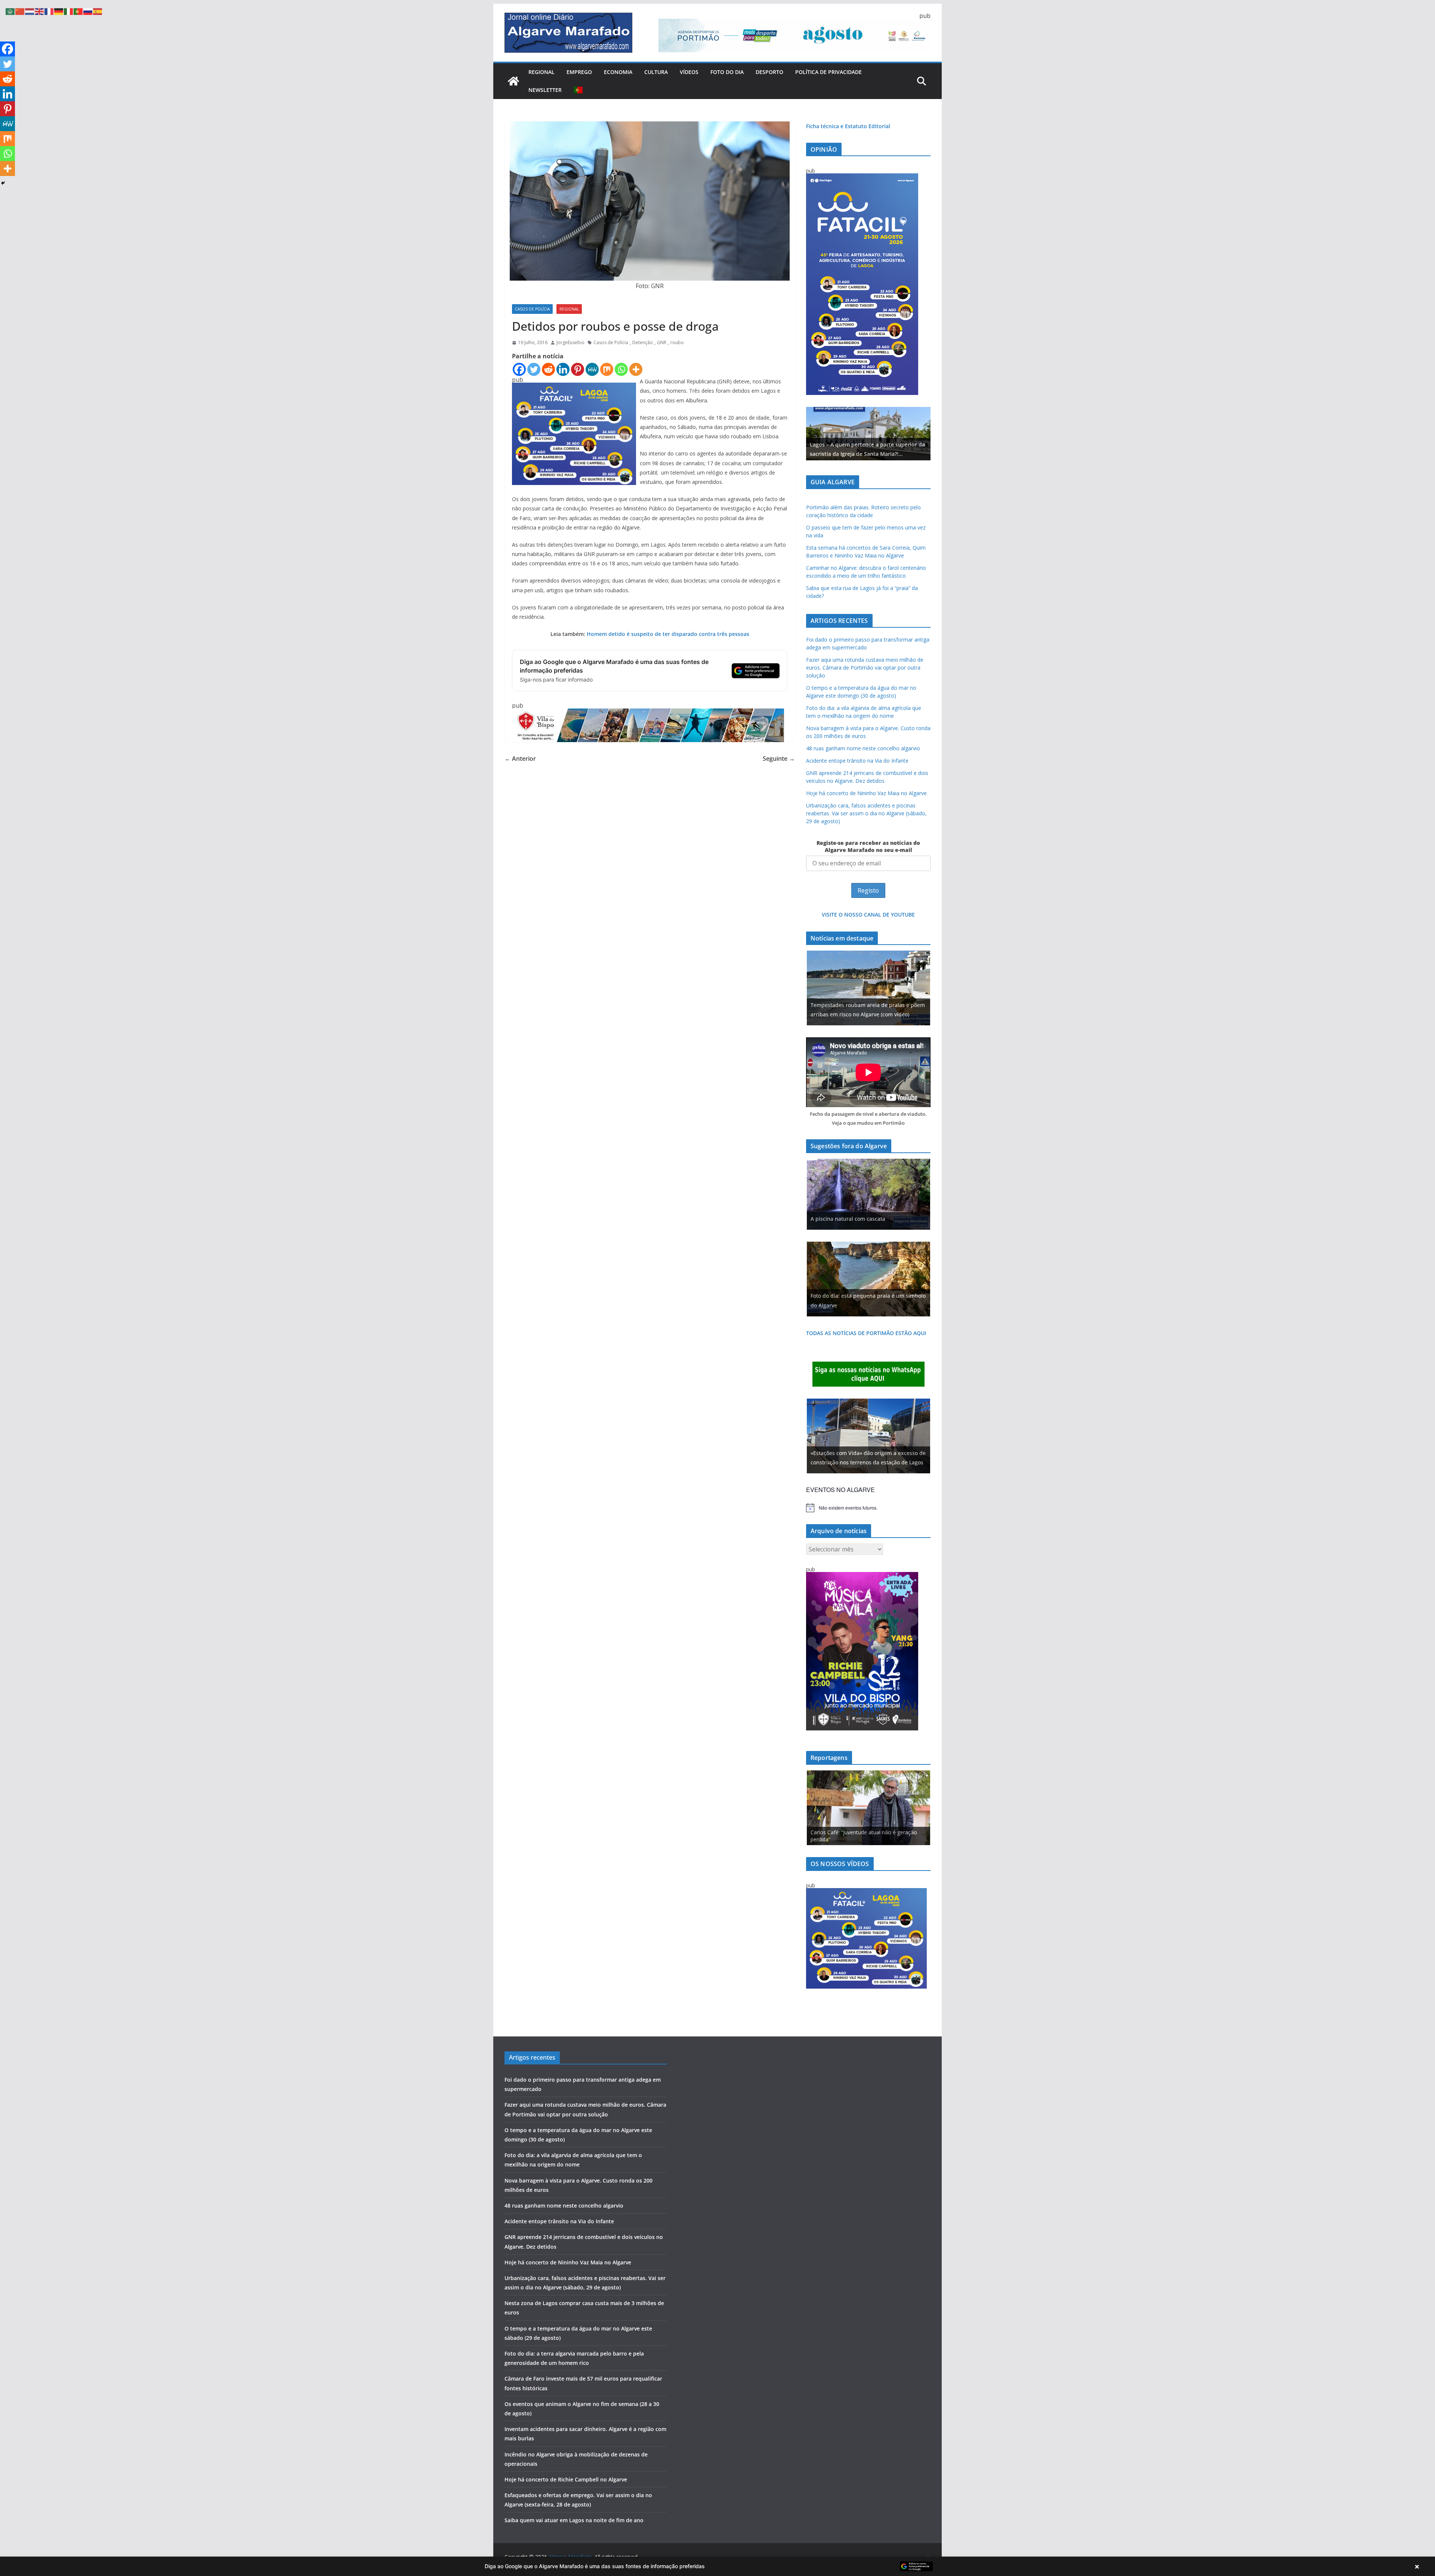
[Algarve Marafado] (513, 81)
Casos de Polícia (532, 309)
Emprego (579, 72)
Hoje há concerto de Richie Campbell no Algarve (566, 2479)
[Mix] (607, 369)
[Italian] (69, 11)
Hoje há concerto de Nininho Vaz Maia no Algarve (866, 793)
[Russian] (88, 11)
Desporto (769, 72)
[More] (636, 369)
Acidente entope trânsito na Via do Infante (857, 761)
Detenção (643, 342)
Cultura (656, 72)
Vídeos (689, 72)
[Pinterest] (578, 369)
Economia (618, 72)
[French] (49, 11)
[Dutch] (30, 11)
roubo (677, 342)
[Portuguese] (578, 90)
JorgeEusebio (570, 342)
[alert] (868, 1508)
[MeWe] (592, 369)
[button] (717, 2566)
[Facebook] (519, 369)
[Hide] (3, 183)
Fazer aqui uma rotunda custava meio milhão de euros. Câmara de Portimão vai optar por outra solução (865, 668)
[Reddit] (548, 369)
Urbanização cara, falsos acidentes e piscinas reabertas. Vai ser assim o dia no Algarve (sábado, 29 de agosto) (866, 813)
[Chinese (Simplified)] (20, 11)
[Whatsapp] (621, 369)
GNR (662, 342)
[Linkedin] (563, 369)
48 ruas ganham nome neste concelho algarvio (863, 748)
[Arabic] (10, 11)
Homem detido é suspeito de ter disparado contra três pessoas (667, 634)
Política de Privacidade (828, 72)
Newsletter (545, 90)
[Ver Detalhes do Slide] (868, 434)
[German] (59, 11)
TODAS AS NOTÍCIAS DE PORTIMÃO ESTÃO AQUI (866, 1333)
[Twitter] (534, 369)
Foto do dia (727, 72)
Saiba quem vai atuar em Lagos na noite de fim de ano (574, 2520)
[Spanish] (98, 11)
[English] (40, 11)
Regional (541, 72)
